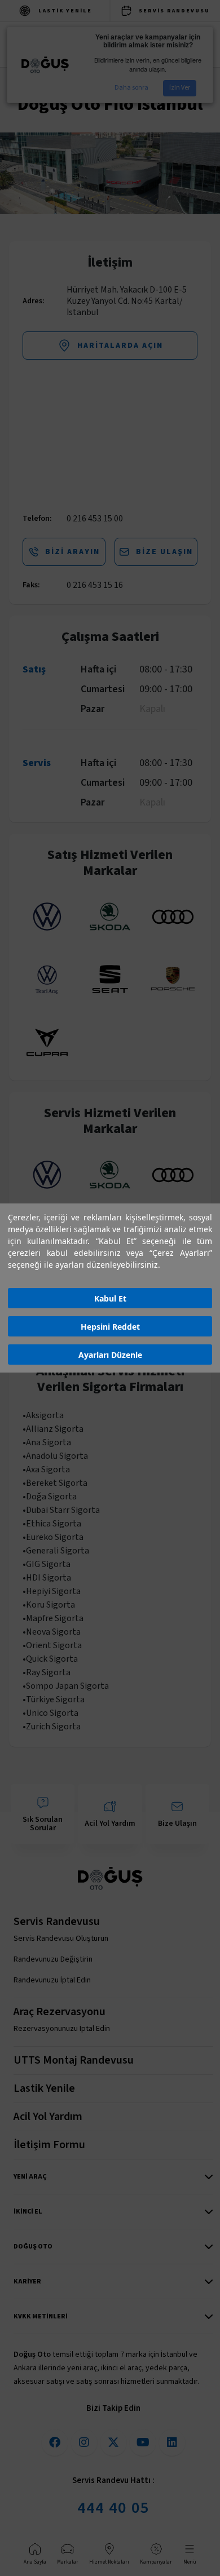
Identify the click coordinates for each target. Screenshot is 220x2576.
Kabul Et (110, 1298)
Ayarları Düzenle (110, 1355)
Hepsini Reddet (110, 1327)
